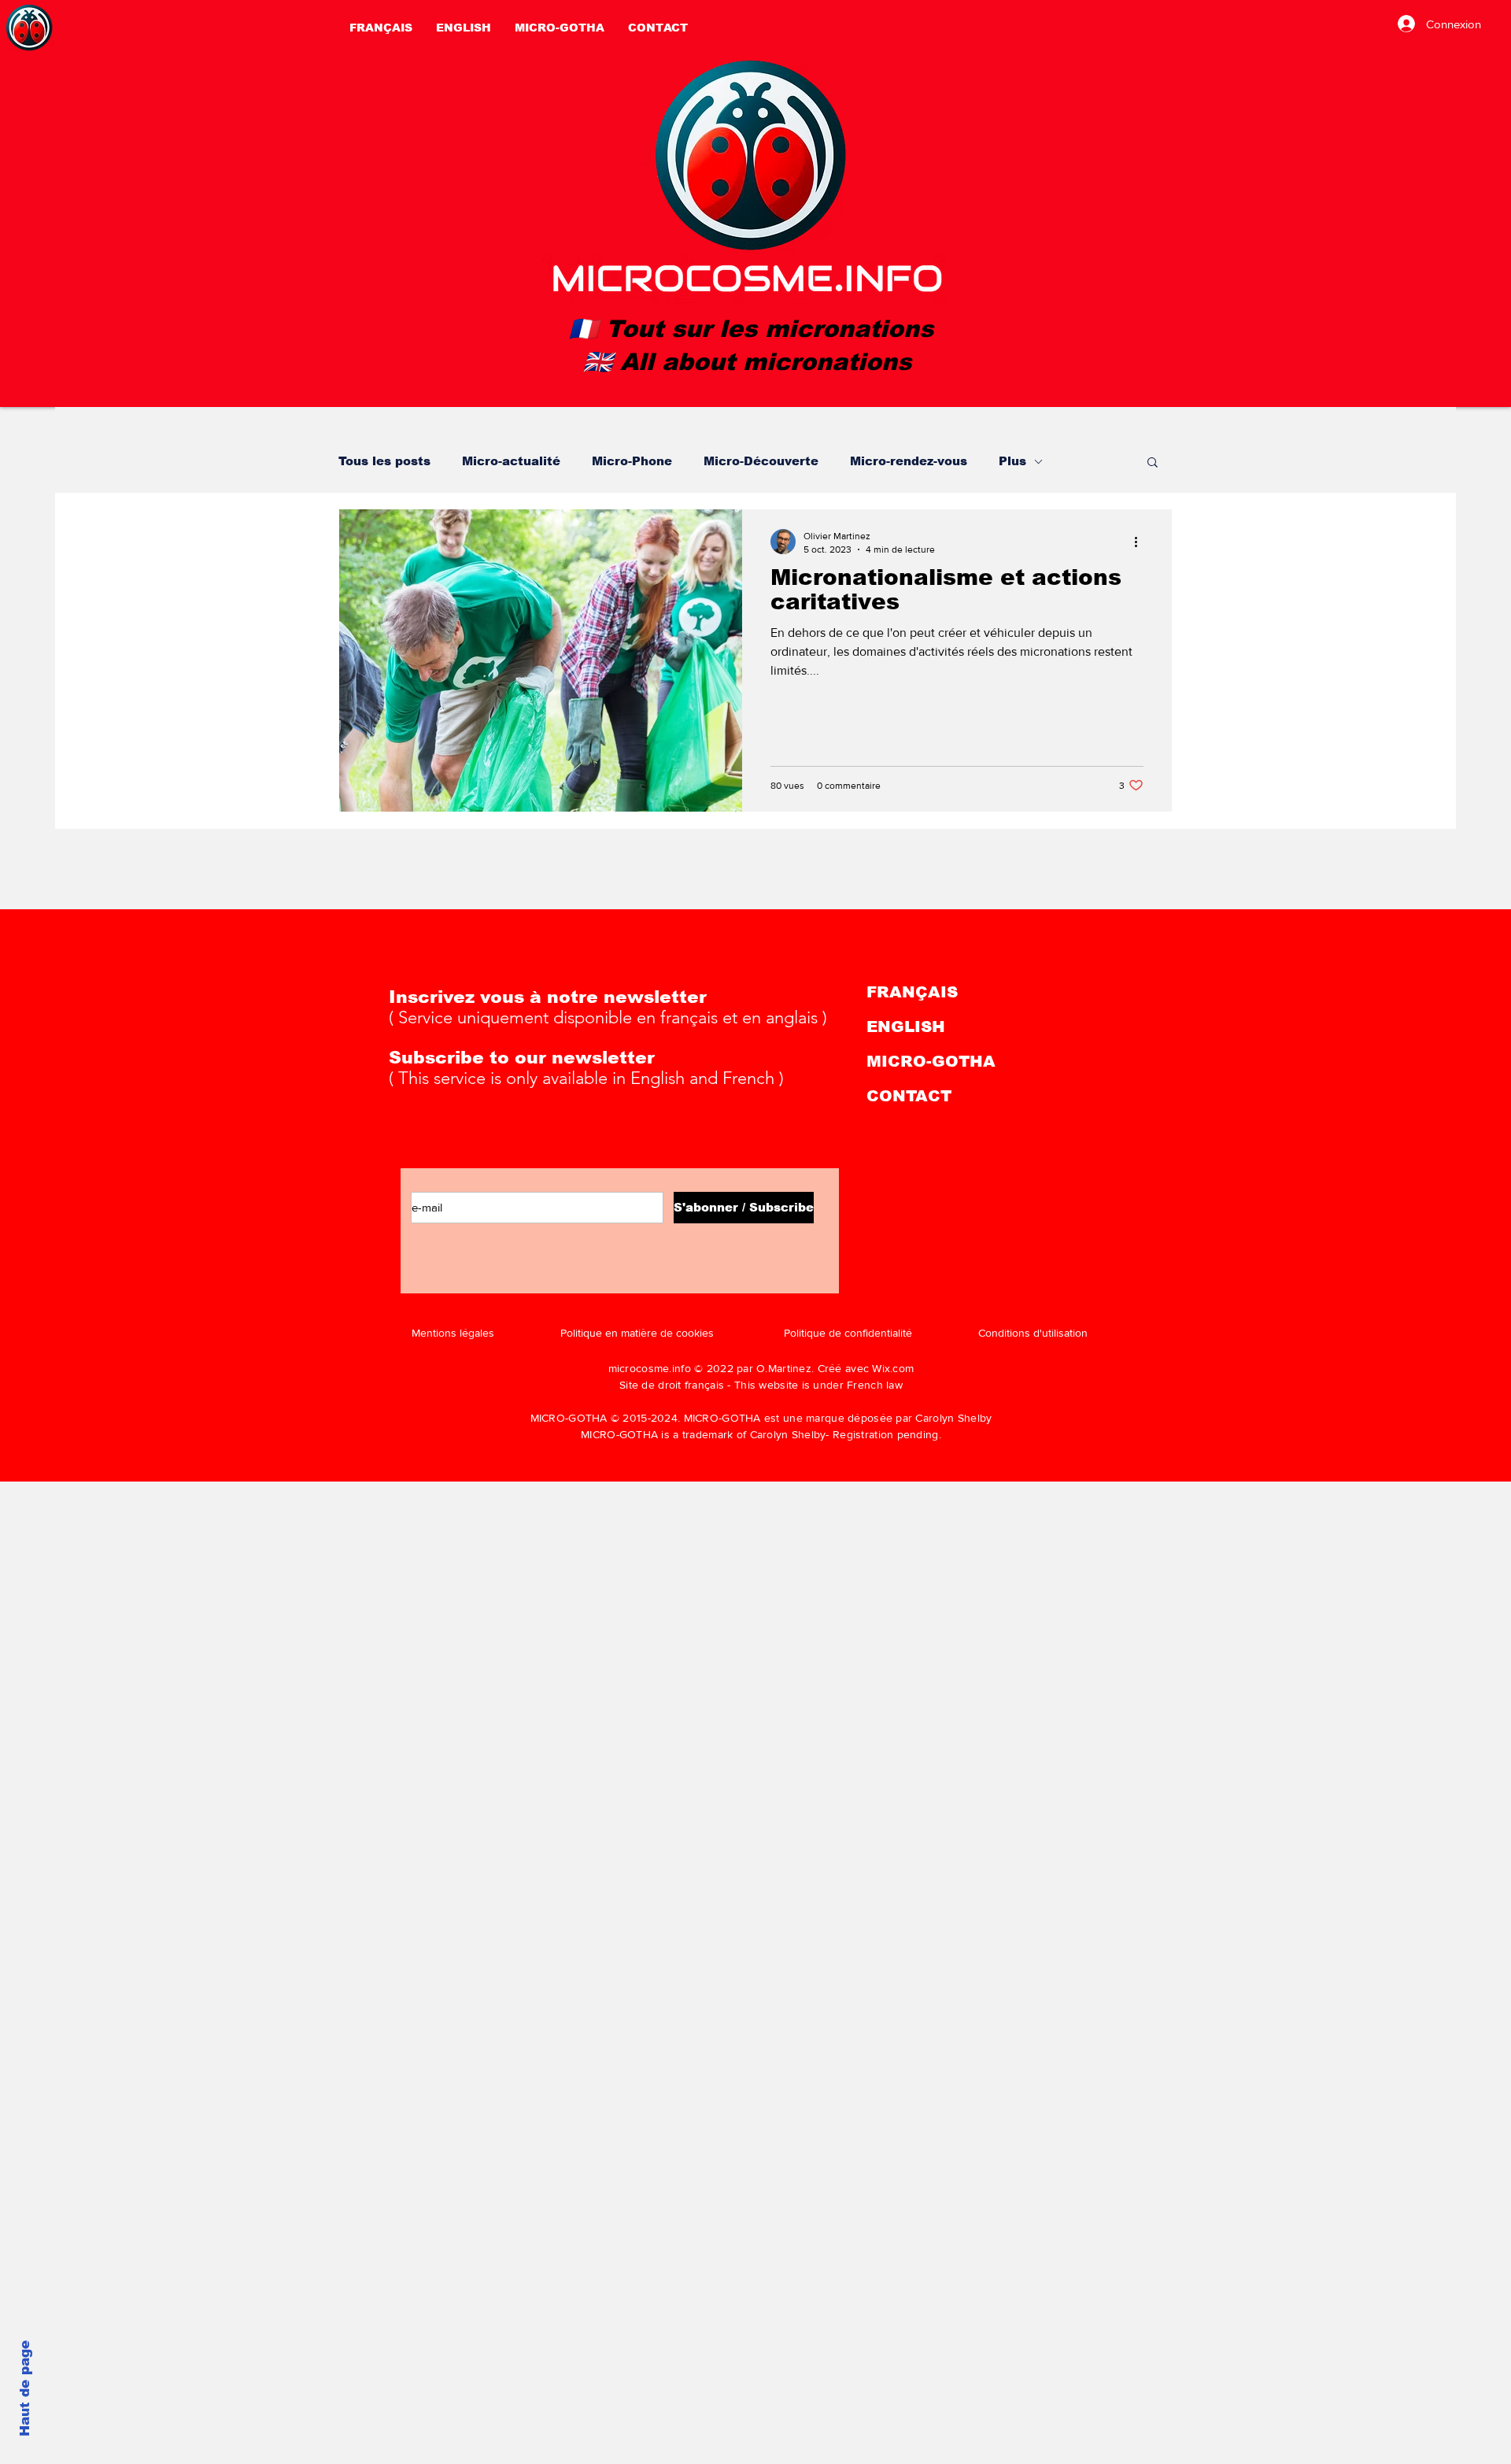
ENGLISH (906, 1027)
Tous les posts (384, 461)
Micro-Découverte (761, 461)
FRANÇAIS (912, 992)
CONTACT (909, 1096)
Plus (1012, 461)
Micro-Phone (632, 461)
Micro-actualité (511, 461)
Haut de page (25, 2388)
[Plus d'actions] (1141, 542)
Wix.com (893, 1368)
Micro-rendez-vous (909, 461)
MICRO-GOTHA (931, 1061)
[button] (1153, 463)
